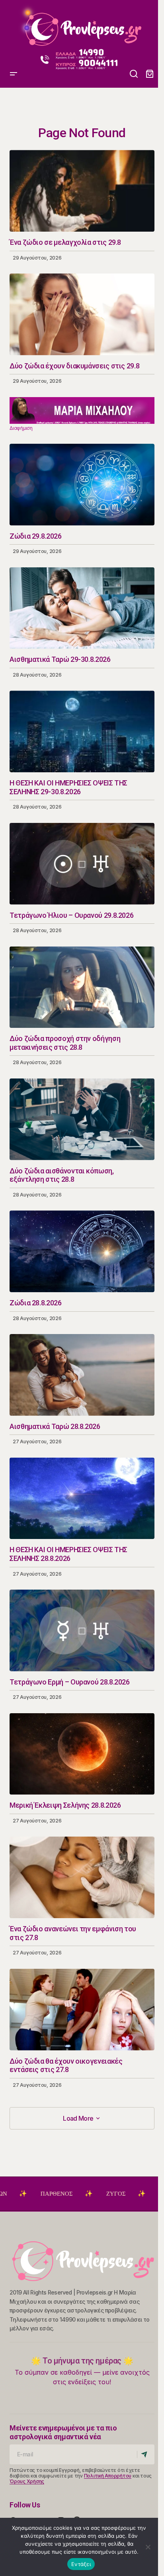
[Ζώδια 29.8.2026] (82, 485)
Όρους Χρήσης (27, 2481)
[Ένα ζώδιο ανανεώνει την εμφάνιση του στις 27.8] (82, 1877)
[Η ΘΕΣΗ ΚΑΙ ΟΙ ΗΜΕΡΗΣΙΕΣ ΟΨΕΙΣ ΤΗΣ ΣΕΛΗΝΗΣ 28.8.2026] (82, 1499)
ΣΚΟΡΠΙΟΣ (126, 2194)
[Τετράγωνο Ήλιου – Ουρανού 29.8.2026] (82, 864)
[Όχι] (148, 2547)
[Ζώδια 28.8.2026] (82, 1251)
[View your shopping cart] (150, 74)
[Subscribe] (145, 2454)
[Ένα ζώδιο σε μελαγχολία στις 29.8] (82, 191)
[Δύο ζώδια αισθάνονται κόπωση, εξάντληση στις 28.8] (82, 1119)
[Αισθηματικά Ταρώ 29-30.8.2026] (82, 608)
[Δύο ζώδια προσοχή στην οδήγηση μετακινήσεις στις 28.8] (82, 987)
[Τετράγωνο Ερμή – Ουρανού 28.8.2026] (82, 1630)
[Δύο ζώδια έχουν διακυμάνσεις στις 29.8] (82, 314)
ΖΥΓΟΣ (68, 2194)
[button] (14, 26)
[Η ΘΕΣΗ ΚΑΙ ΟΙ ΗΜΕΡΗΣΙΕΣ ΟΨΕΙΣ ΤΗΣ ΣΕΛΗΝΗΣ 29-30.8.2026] (82, 731)
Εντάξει (81, 2564)
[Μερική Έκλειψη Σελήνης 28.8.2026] (82, 1754)
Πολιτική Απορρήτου (108, 2476)
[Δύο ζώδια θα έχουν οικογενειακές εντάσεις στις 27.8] (82, 2010)
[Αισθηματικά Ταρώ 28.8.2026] (82, 1375)
